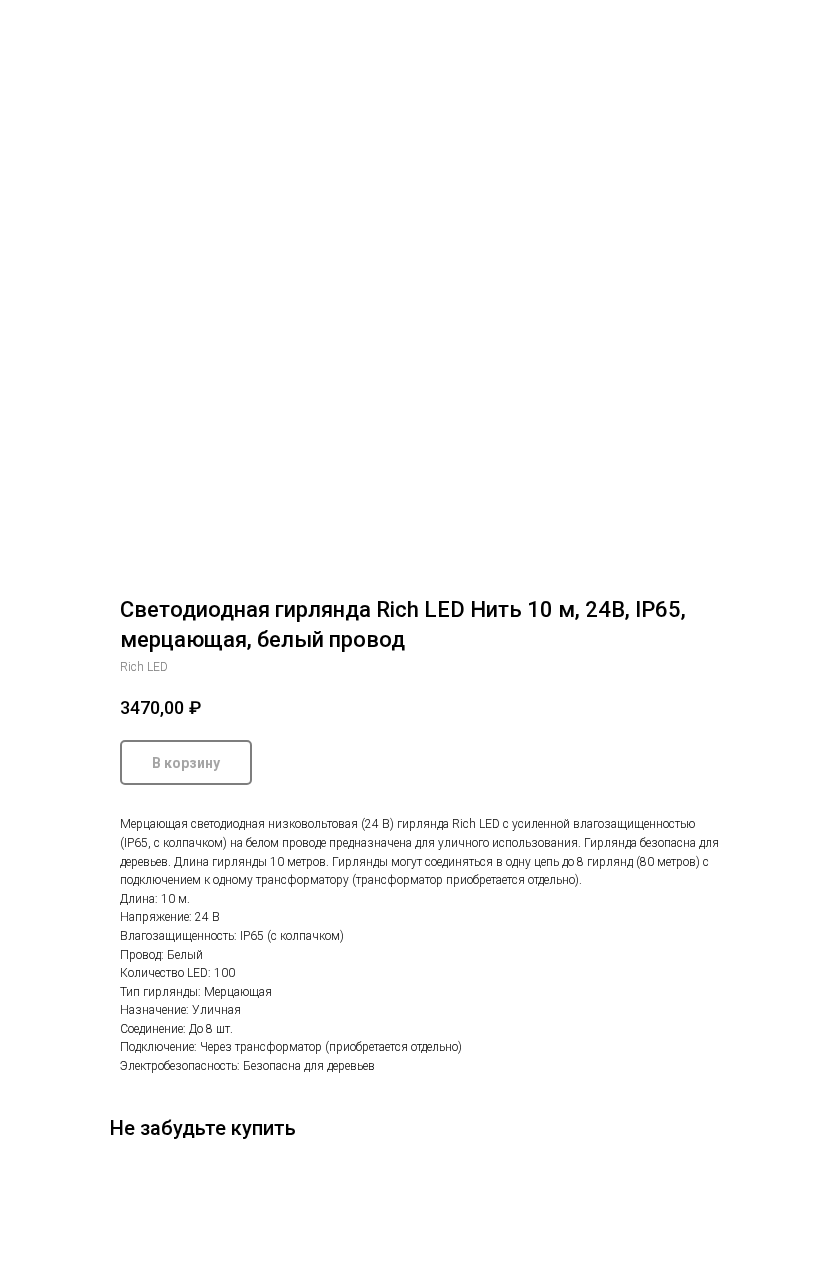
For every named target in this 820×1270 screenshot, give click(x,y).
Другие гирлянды (84, 29)
